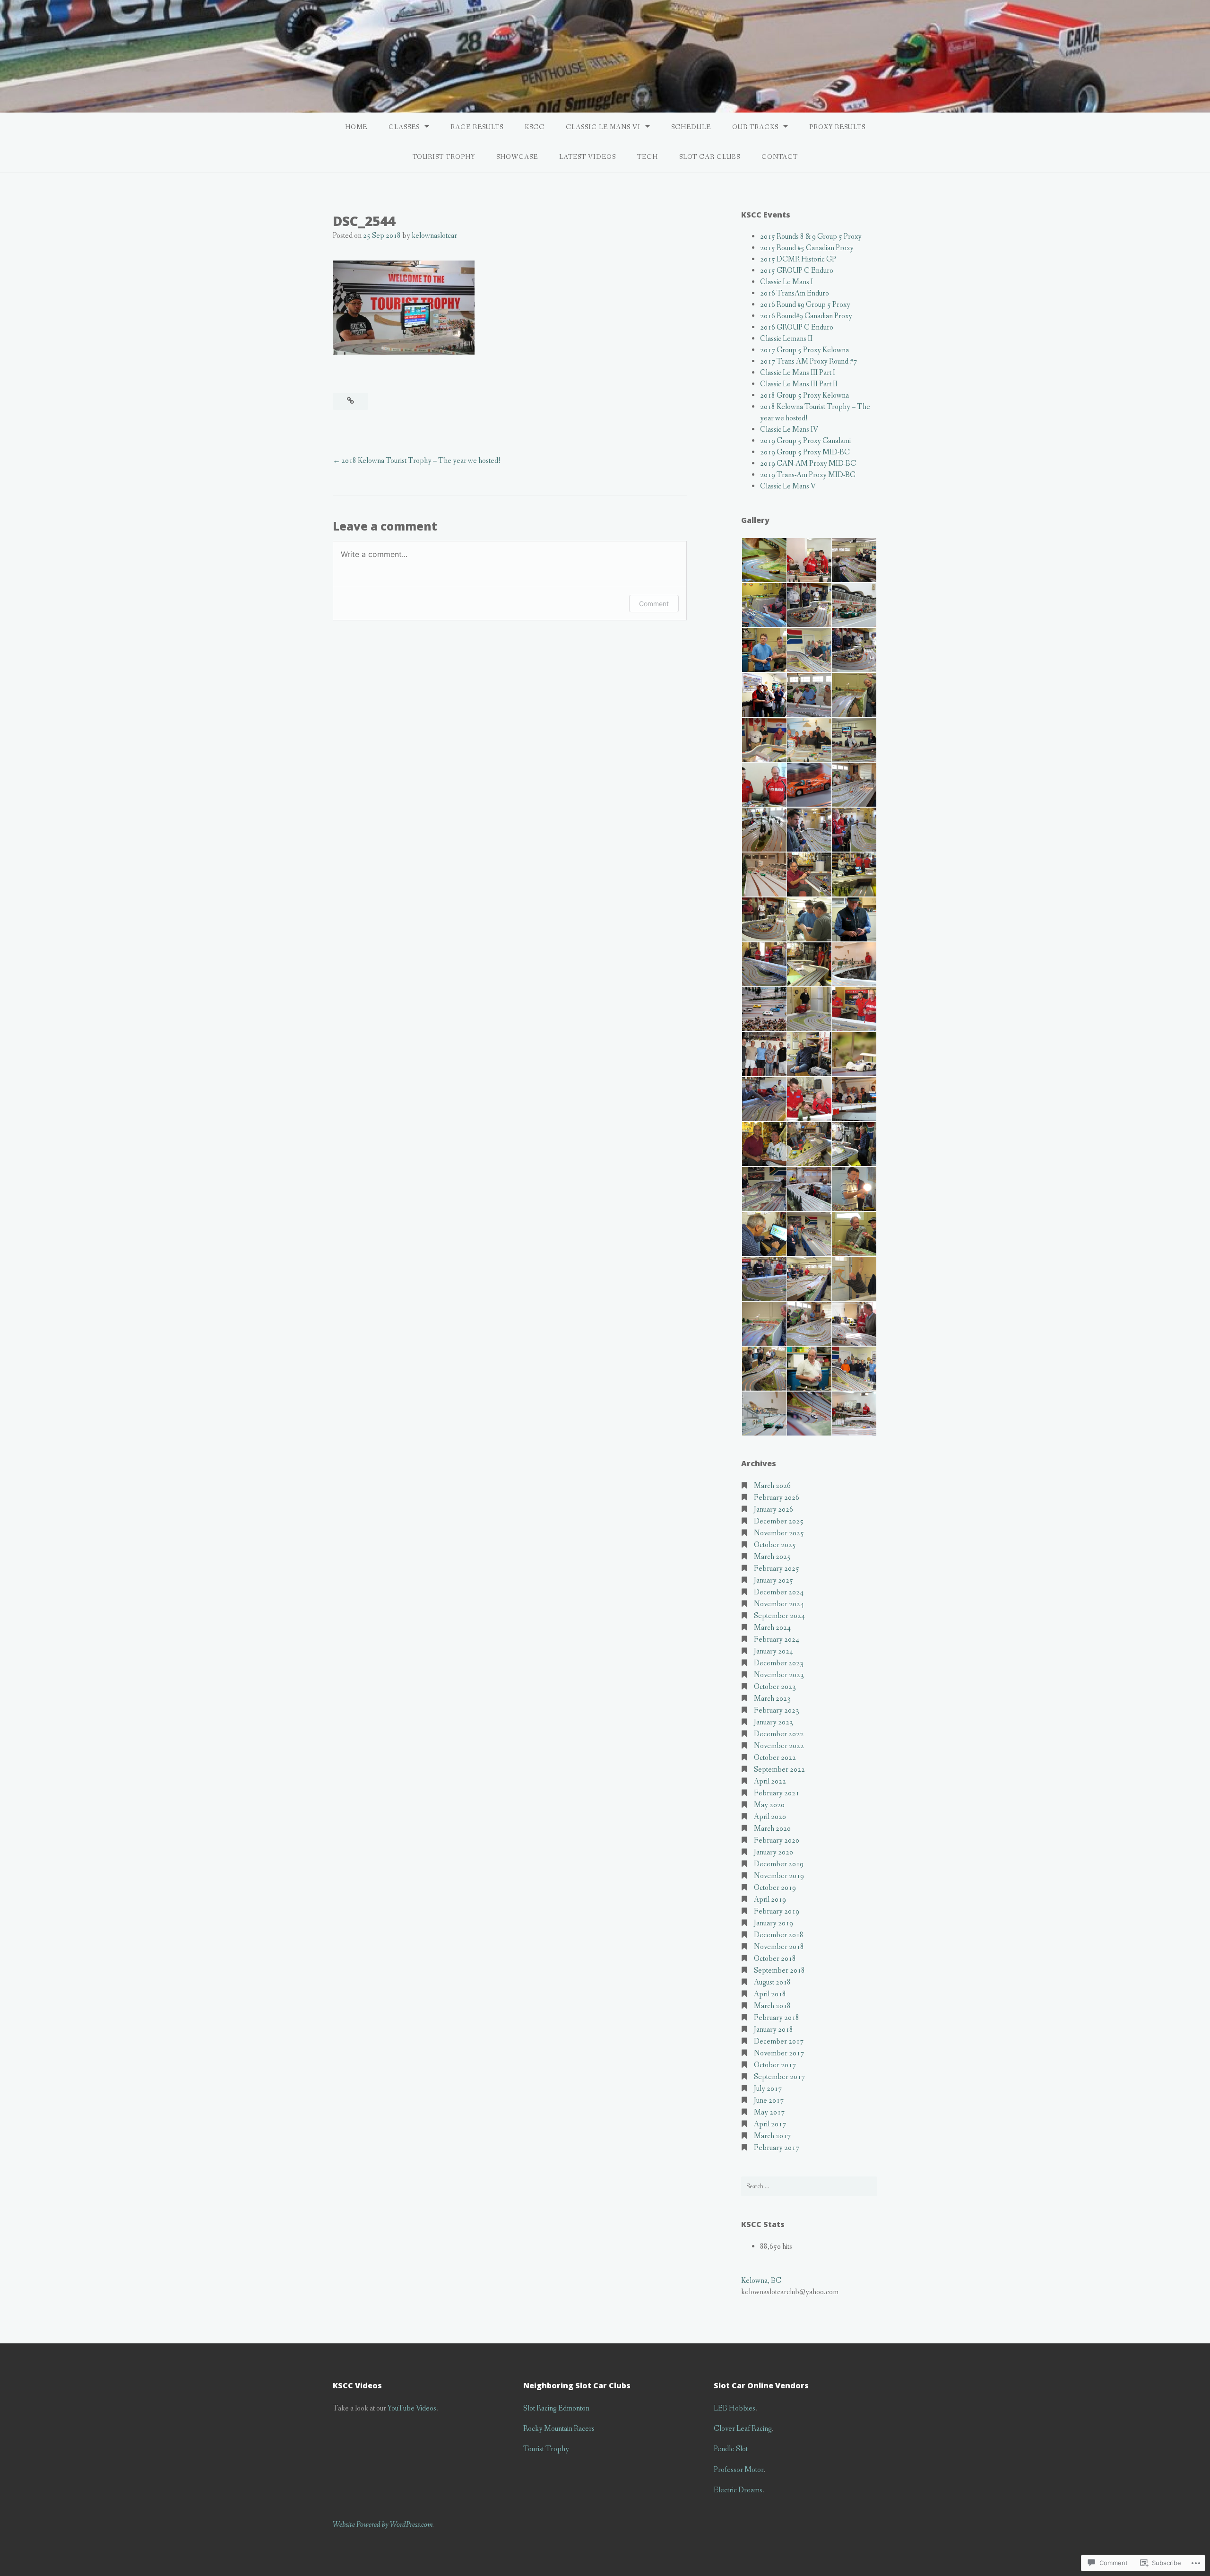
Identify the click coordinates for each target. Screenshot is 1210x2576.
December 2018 (779, 1935)
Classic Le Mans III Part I (798, 373)
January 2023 (774, 1722)
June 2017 (769, 2101)
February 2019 (777, 1911)
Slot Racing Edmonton (556, 2408)
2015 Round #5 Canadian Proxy (807, 248)
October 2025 (775, 1545)
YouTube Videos (412, 2408)
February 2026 (777, 1498)
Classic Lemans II (786, 339)
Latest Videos (588, 157)
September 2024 (779, 1616)
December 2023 (779, 1663)
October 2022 (775, 1758)
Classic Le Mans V (788, 486)
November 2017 (779, 2053)
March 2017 (772, 2136)
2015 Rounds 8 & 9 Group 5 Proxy (811, 237)
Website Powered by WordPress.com (383, 2525)
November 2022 (779, 1746)
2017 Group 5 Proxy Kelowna (804, 350)
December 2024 (779, 1592)
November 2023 (779, 1675)
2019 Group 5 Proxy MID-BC (805, 452)
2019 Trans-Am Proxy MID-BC (808, 475)
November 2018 (779, 1947)
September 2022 (779, 1770)
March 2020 (772, 1829)
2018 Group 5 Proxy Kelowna (804, 396)
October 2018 (775, 1959)
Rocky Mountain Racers (559, 2429)
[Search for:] (809, 2186)
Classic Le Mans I (786, 282)
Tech (648, 157)
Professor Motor (739, 2470)
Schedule (691, 127)
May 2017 (769, 2112)
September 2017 (779, 2077)
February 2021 (777, 1793)
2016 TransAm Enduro (795, 293)
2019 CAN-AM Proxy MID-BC (808, 464)
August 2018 (772, 1982)
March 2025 (772, 1557)
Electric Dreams (738, 2490)
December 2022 (779, 1734)
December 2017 (779, 2041)
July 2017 (768, 2089)
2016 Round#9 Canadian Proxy (806, 316)
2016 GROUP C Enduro (797, 327)
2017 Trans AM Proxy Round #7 (808, 361)
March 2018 (772, 2006)
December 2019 (779, 1864)
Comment (654, 604)
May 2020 (769, 1805)
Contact (780, 157)
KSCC (535, 127)
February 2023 (777, 1710)
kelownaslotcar (434, 236)
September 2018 (779, 1971)
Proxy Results (837, 127)
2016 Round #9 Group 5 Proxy (805, 305)
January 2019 (774, 1923)
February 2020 (777, 1841)
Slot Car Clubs (710, 157)
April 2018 (770, 1994)
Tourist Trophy (444, 157)
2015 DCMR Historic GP (798, 259)
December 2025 (779, 1521)
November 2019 (779, 1876)
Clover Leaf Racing (743, 2429)
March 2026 (772, 1486)
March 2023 (772, 1699)
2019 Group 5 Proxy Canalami (805, 441)
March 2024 (772, 1628)
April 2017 (770, 2124)
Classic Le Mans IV (789, 430)
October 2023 (775, 1687)
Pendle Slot (731, 2449)
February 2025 (777, 1569)
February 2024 (777, 1640)
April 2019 (770, 1900)
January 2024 (774, 1651)
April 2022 (770, 1781)
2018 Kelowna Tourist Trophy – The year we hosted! (421, 461)
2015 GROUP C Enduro (797, 271)
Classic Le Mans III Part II (799, 384)
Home (356, 127)
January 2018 (774, 2030)
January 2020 (774, 1852)
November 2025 (779, 1533)
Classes (404, 127)
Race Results (477, 127)
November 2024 (779, 1604)
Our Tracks (755, 127)
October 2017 (775, 2065)
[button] (764, 560)
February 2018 (777, 2018)
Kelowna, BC (761, 2281)
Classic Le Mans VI (603, 127)
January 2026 (774, 1510)
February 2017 (777, 2148)
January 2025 (774, 1580)
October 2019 (775, 1888)
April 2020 (770, 1817)
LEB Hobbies (735, 2408)
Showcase (517, 157)
